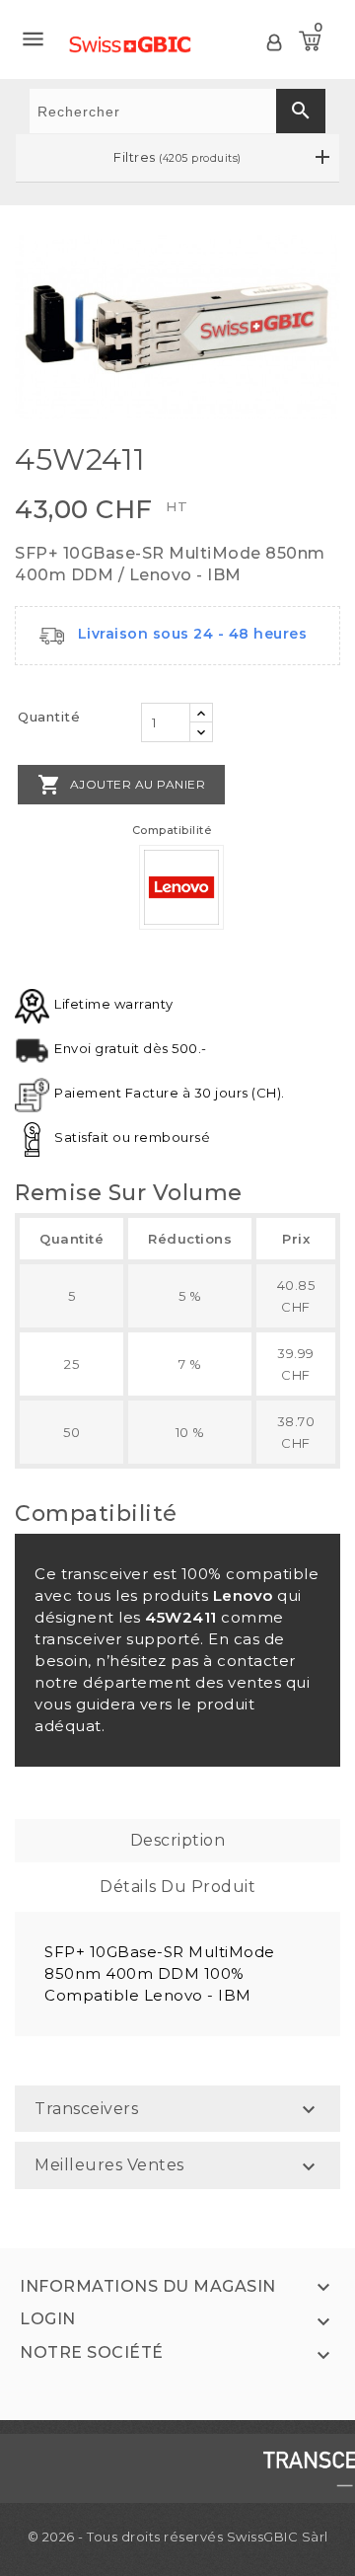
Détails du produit (177, 1887)
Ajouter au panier (121, 785)
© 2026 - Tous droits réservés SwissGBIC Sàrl (178, 2537)
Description (178, 1840)
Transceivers (86, 2109)
